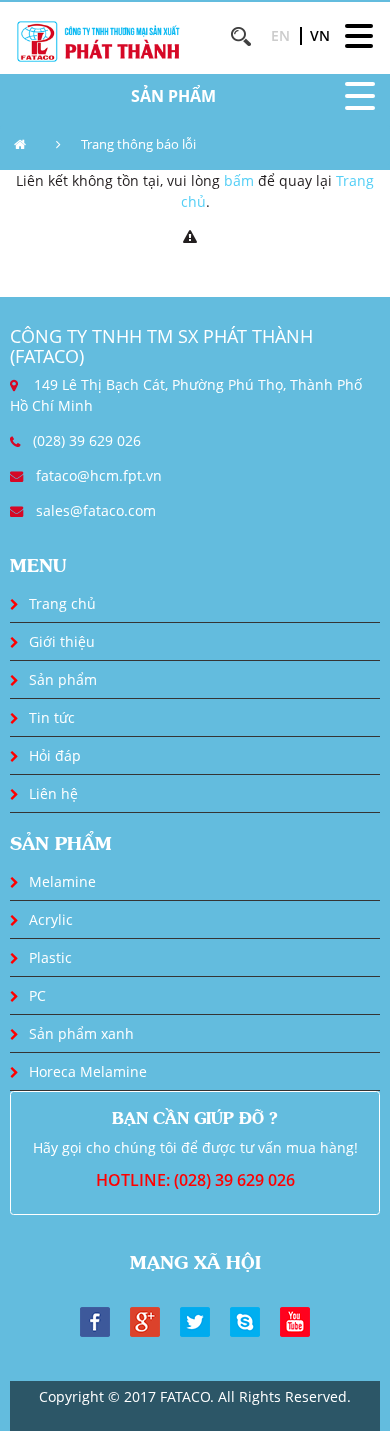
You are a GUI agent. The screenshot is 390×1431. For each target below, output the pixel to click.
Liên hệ (53, 793)
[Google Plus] (145, 1320)
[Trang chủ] (25, 145)
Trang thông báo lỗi (138, 144)
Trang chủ (62, 603)
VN (320, 35)
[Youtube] (295, 1320)
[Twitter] (195, 1320)
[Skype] (245, 1320)
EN (280, 35)
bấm (239, 180)
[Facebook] (95, 1320)
